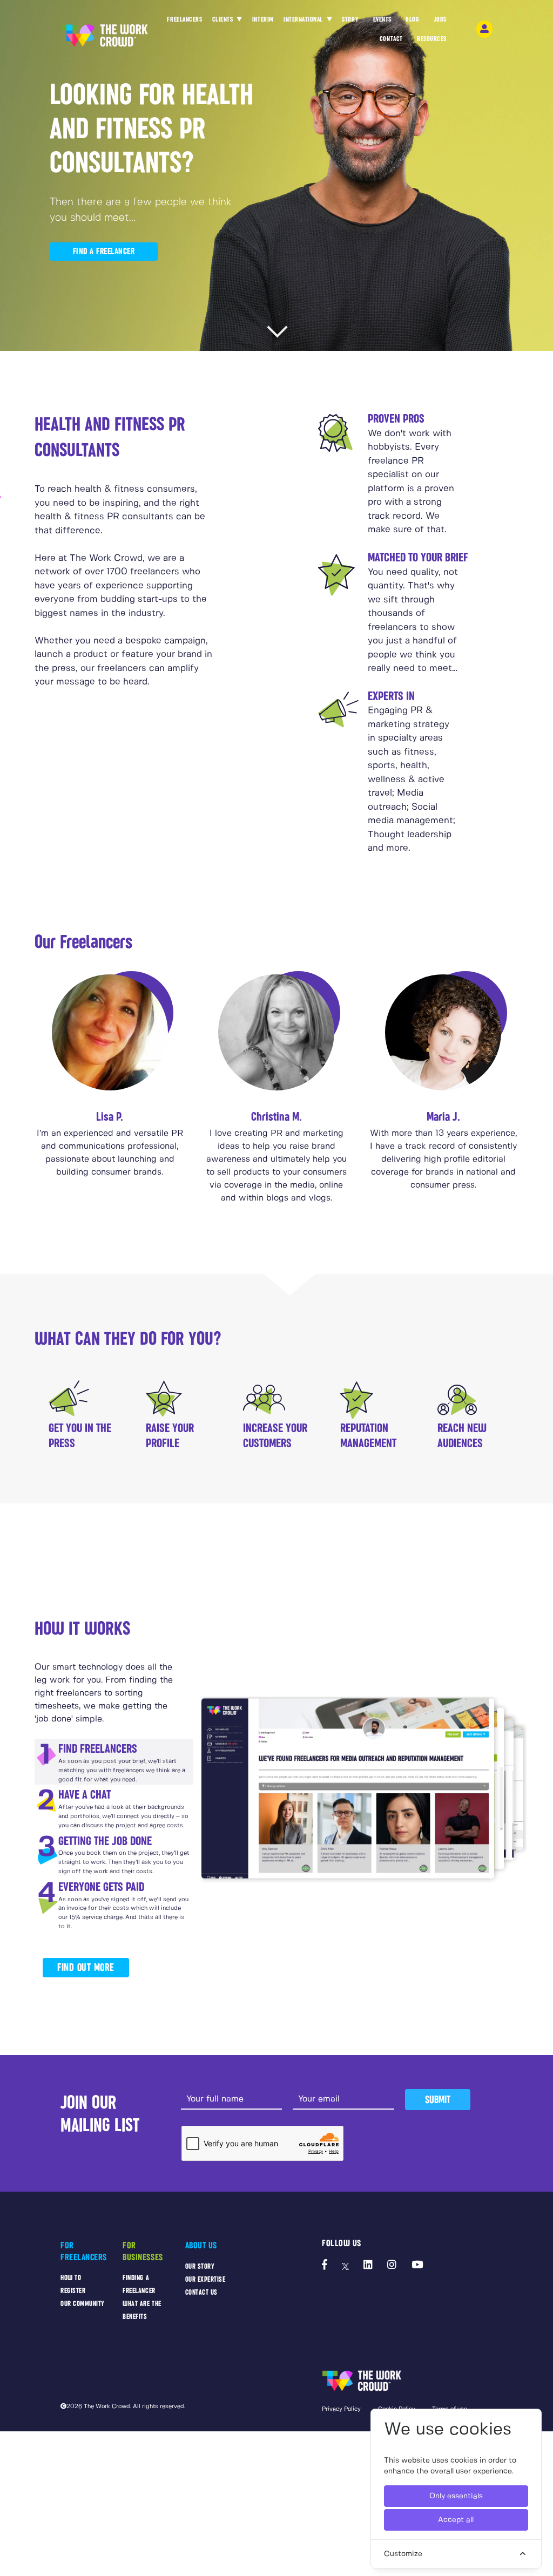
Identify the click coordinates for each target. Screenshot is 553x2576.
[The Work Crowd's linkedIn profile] (368, 2266)
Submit (438, 2100)
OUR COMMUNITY (83, 2304)
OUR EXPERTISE (205, 2279)
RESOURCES (432, 39)
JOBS (440, 19)
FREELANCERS (184, 19)
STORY (350, 19)
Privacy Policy (341, 2409)
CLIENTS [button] (224, 19)
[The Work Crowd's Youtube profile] (417, 2266)
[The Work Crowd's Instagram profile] (392, 2266)
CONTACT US (201, 2292)
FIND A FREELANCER (104, 251)
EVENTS (382, 19)
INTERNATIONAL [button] (304, 19)
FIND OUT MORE (86, 1967)
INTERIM (263, 19)
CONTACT (391, 39)
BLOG (412, 19)
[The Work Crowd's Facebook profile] (325, 2266)
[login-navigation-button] (484, 29)
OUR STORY (200, 2266)
